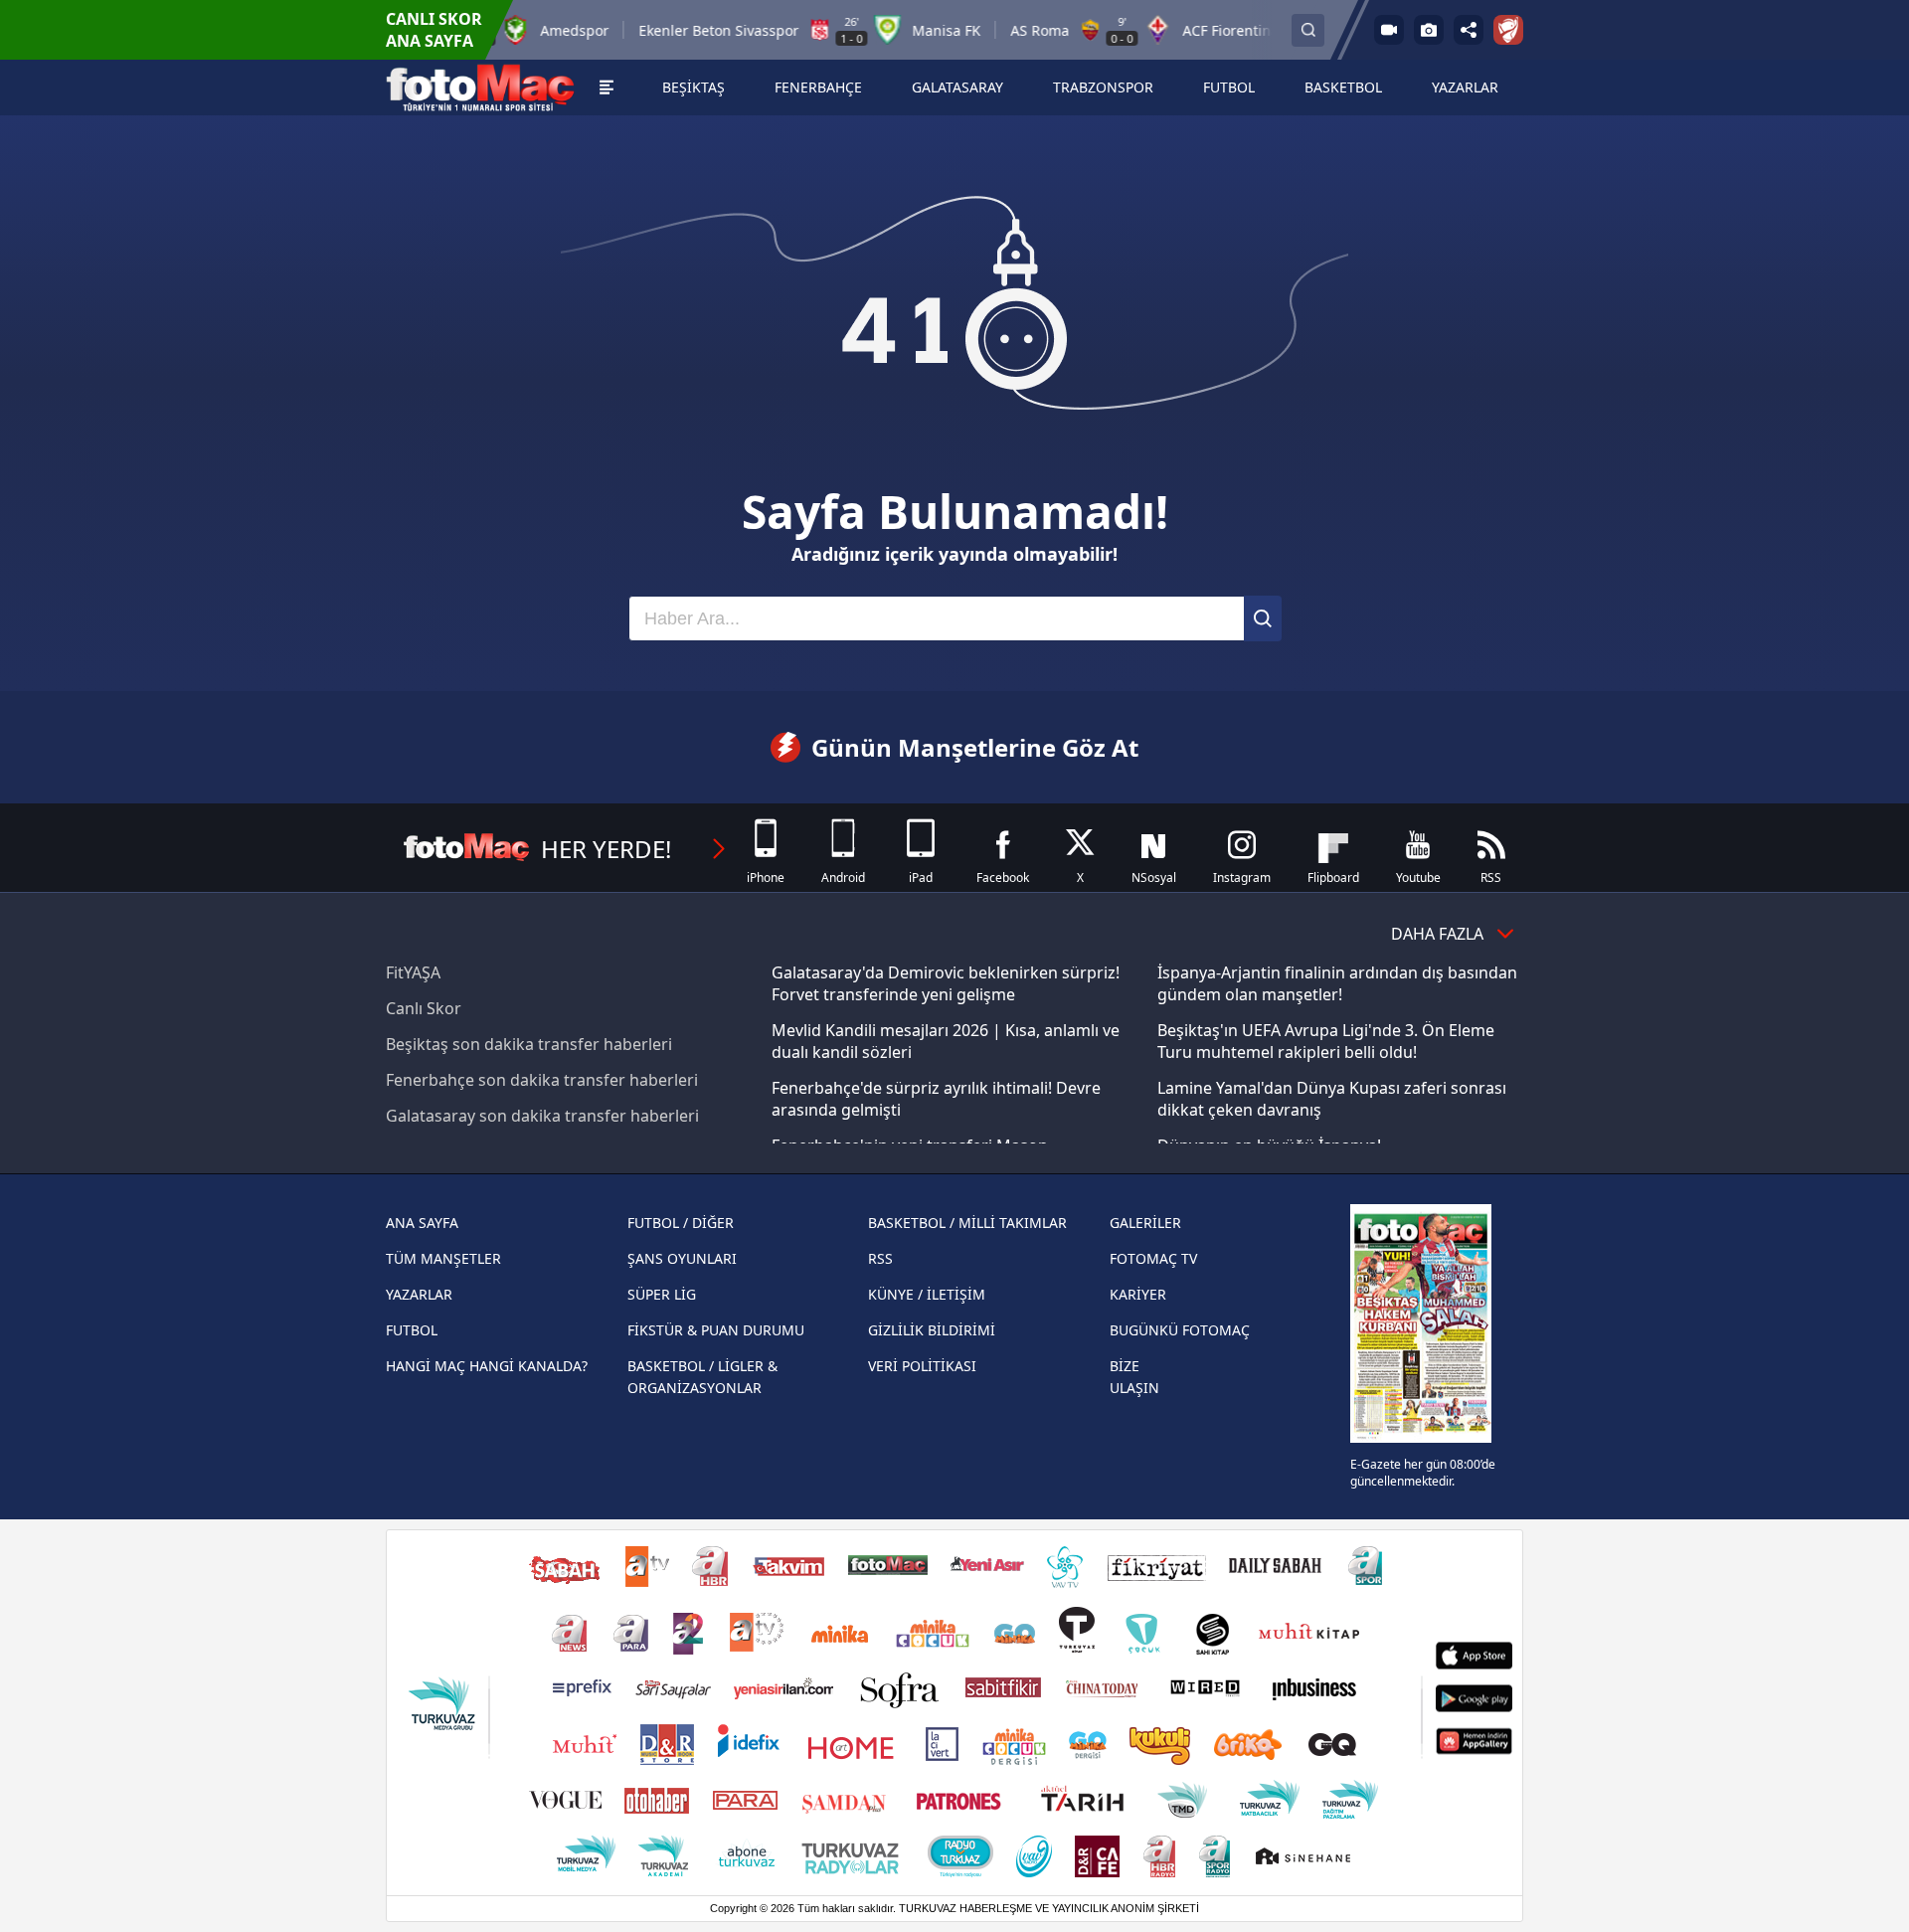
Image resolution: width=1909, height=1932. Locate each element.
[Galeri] (1429, 30)
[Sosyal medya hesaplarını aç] (1469, 30)
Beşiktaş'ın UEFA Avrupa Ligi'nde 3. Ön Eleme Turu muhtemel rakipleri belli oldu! (1326, 1041)
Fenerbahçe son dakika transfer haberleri (542, 1080)
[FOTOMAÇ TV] (1389, 30)
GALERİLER (1145, 1223)
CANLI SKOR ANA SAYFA (434, 30)
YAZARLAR (419, 1294)
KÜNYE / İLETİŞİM (927, 1294)
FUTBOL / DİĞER (681, 1223)
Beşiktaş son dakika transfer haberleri (529, 1044)
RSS (880, 1258)
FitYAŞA (413, 972)
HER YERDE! (606, 849)
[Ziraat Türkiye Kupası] (1508, 30)
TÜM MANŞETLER (443, 1258)
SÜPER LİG (662, 1294)
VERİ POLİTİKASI (922, 1366)
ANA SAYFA (422, 1223)
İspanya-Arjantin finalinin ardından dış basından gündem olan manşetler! (1337, 983)
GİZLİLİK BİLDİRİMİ (932, 1330)
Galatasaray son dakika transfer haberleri (542, 1116)
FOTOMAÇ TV (1153, 1258)
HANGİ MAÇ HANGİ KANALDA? (487, 1366)
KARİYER (1138, 1294)
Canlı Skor (424, 1008)
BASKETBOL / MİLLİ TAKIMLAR (967, 1223)
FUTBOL (412, 1330)
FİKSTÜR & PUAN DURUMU (716, 1330)
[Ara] (1263, 618)
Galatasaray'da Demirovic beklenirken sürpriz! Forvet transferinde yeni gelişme (946, 983)
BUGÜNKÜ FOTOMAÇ (1180, 1330)
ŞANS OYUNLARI (682, 1258)
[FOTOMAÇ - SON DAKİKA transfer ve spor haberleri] (480, 88)
